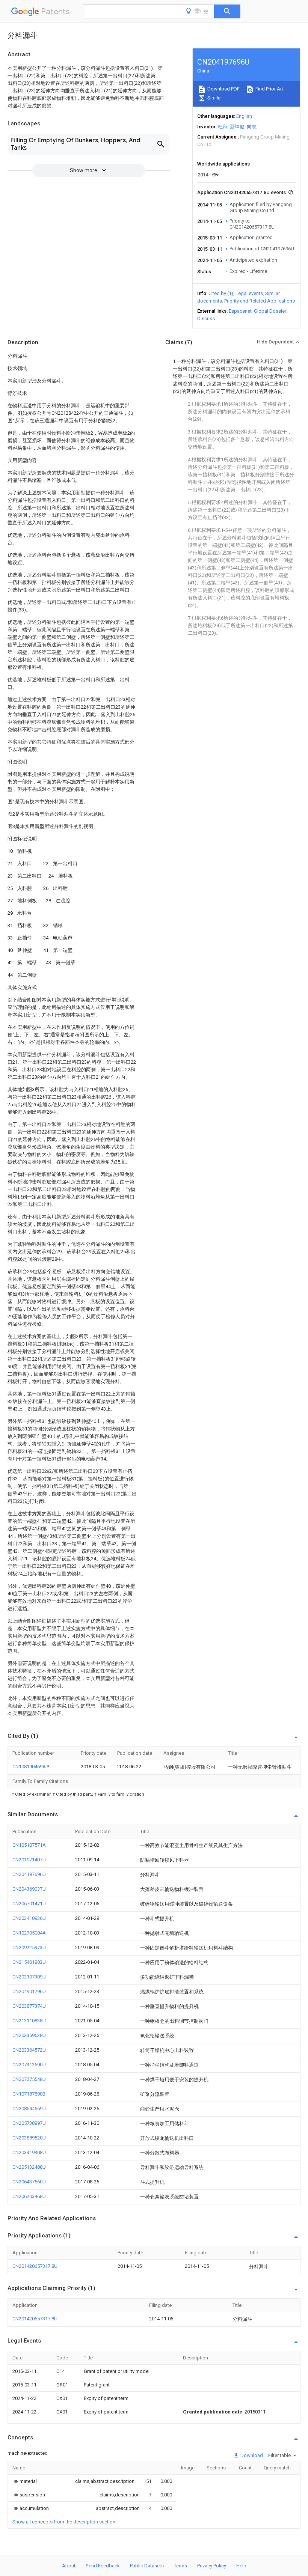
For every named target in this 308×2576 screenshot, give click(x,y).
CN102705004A (29, 1933)
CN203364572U (29, 2050)
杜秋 (223, 127)
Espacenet (240, 311)
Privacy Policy (212, 2566)
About (69, 2566)
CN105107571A (29, 1845)
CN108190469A (30, 1767)
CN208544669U (29, 2109)
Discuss (206, 318)
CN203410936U (29, 1918)
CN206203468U (29, 2196)
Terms (180, 2566)
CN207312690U (29, 2065)
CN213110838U (29, 2021)
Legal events (249, 293)
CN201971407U (29, 1860)
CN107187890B (29, 2094)
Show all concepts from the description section (64, 2522)
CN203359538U (29, 2035)
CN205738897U (29, 2123)
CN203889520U (29, 2138)
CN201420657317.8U (35, 2266)
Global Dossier (270, 311)
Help (241, 2566)
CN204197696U (29, 1874)
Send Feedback (103, 2566)
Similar (214, 98)
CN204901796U (29, 1991)
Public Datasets (147, 2566)
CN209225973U (29, 1947)
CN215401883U (29, 1962)
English (244, 116)
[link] (25, 2481)
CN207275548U (29, 2079)
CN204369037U (29, 1889)
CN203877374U (29, 2006)
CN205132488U (29, 2167)
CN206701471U (29, 1904)
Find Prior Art (269, 89)
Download (251, 2455)
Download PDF (223, 89)
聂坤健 (237, 127)
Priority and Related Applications (260, 301)
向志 (252, 127)
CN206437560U (29, 2182)
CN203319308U (29, 2152)
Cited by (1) (221, 293)
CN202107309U (29, 1977)
